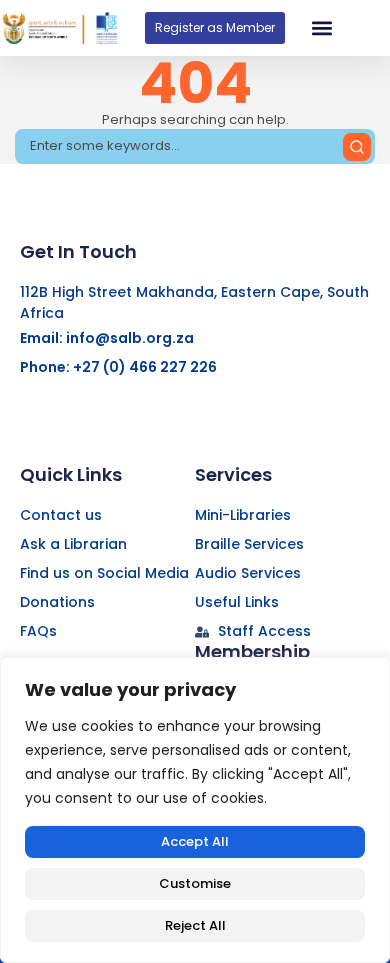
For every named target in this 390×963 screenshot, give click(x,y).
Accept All (195, 841)
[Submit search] (357, 147)
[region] (195, 810)
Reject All (195, 925)
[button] (321, 28)
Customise (195, 883)
